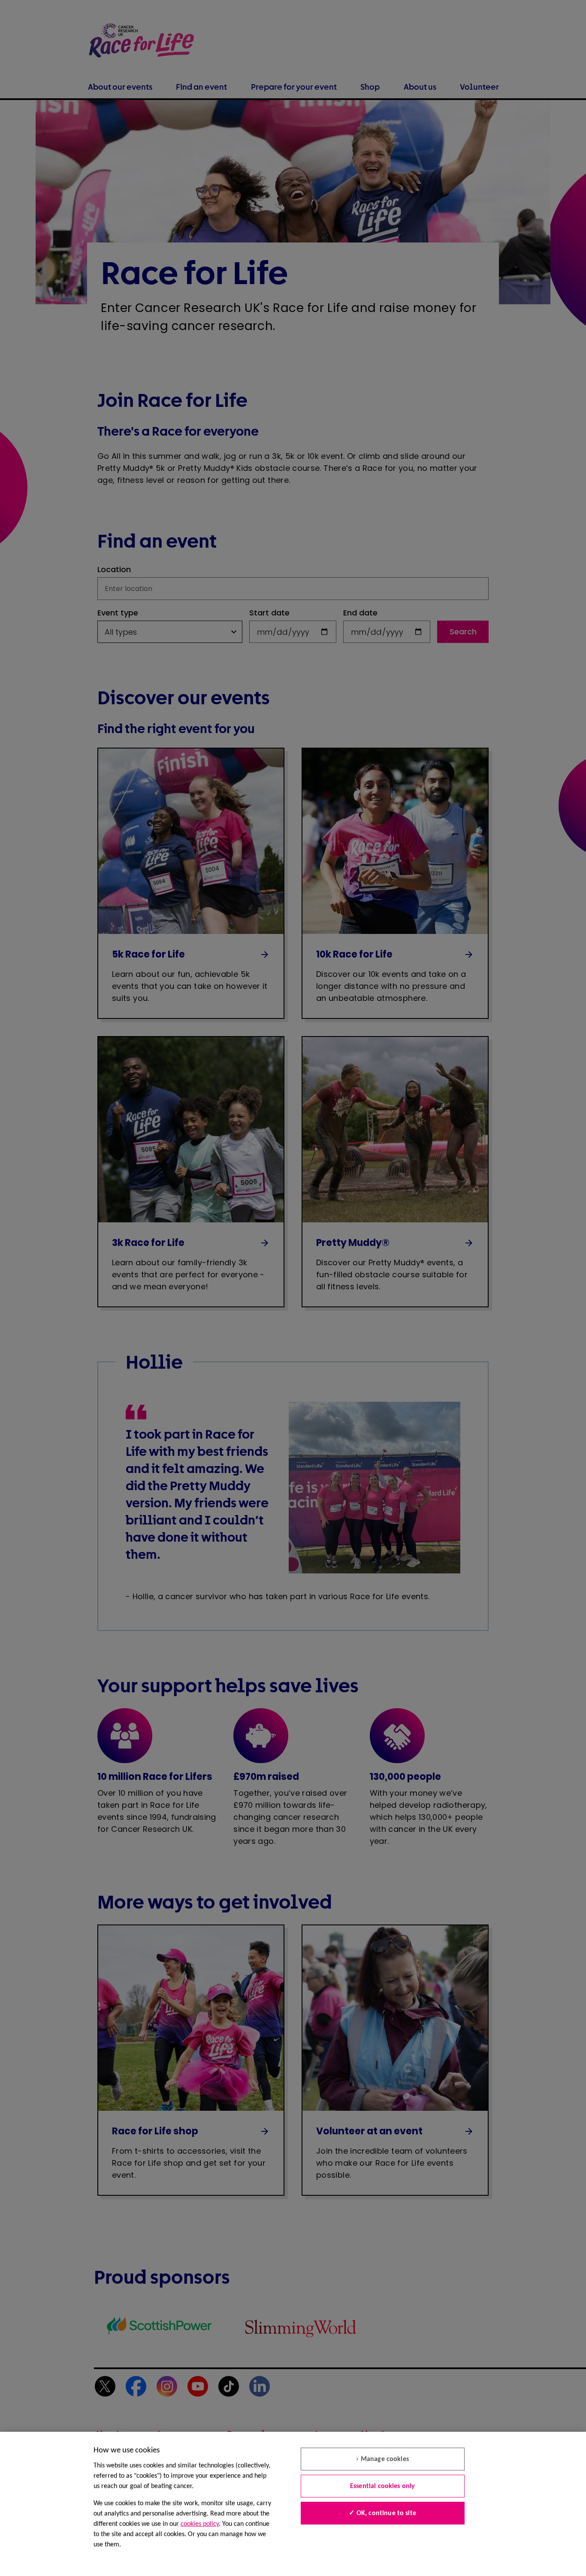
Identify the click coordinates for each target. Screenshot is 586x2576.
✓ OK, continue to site (382, 2513)
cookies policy (200, 2524)
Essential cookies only (383, 2486)
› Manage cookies (382, 2459)
